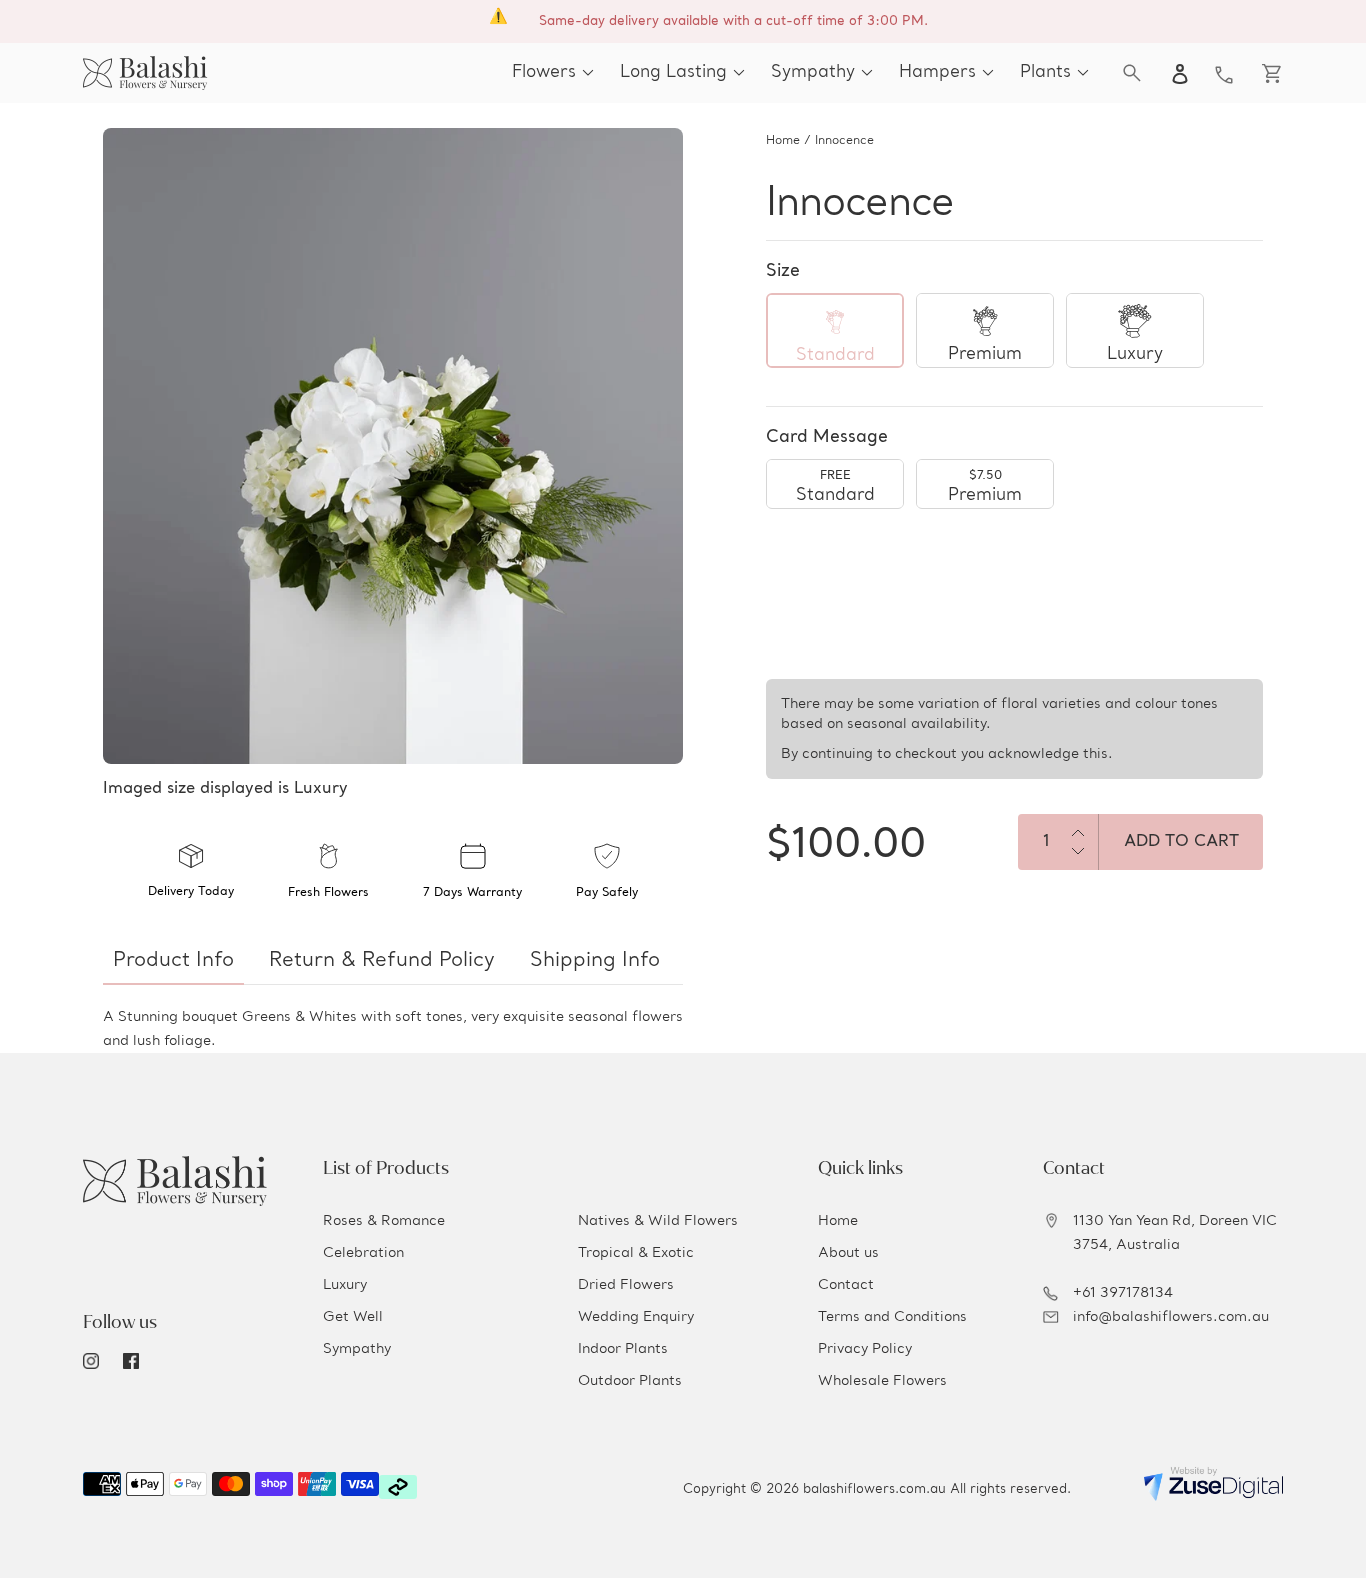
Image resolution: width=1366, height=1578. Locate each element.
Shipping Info (595, 961)
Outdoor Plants (630, 1381)
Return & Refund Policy (382, 961)
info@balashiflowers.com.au (1171, 1317)
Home (783, 141)
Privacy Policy (865, 1349)
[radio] (835, 330)
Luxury (345, 1285)
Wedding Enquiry (636, 1317)
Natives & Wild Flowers (658, 1221)
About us (848, 1253)
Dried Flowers (626, 1285)
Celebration (363, 1253)
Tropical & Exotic (636, 1253)
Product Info (173, 961)
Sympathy (357, 1349)
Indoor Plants (623, 1349)
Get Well (353, 1317)
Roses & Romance (384, 1221)
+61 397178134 (1123, 1293)
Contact (846, 1285)
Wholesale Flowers (882, 1381)
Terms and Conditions (892, 1317)
